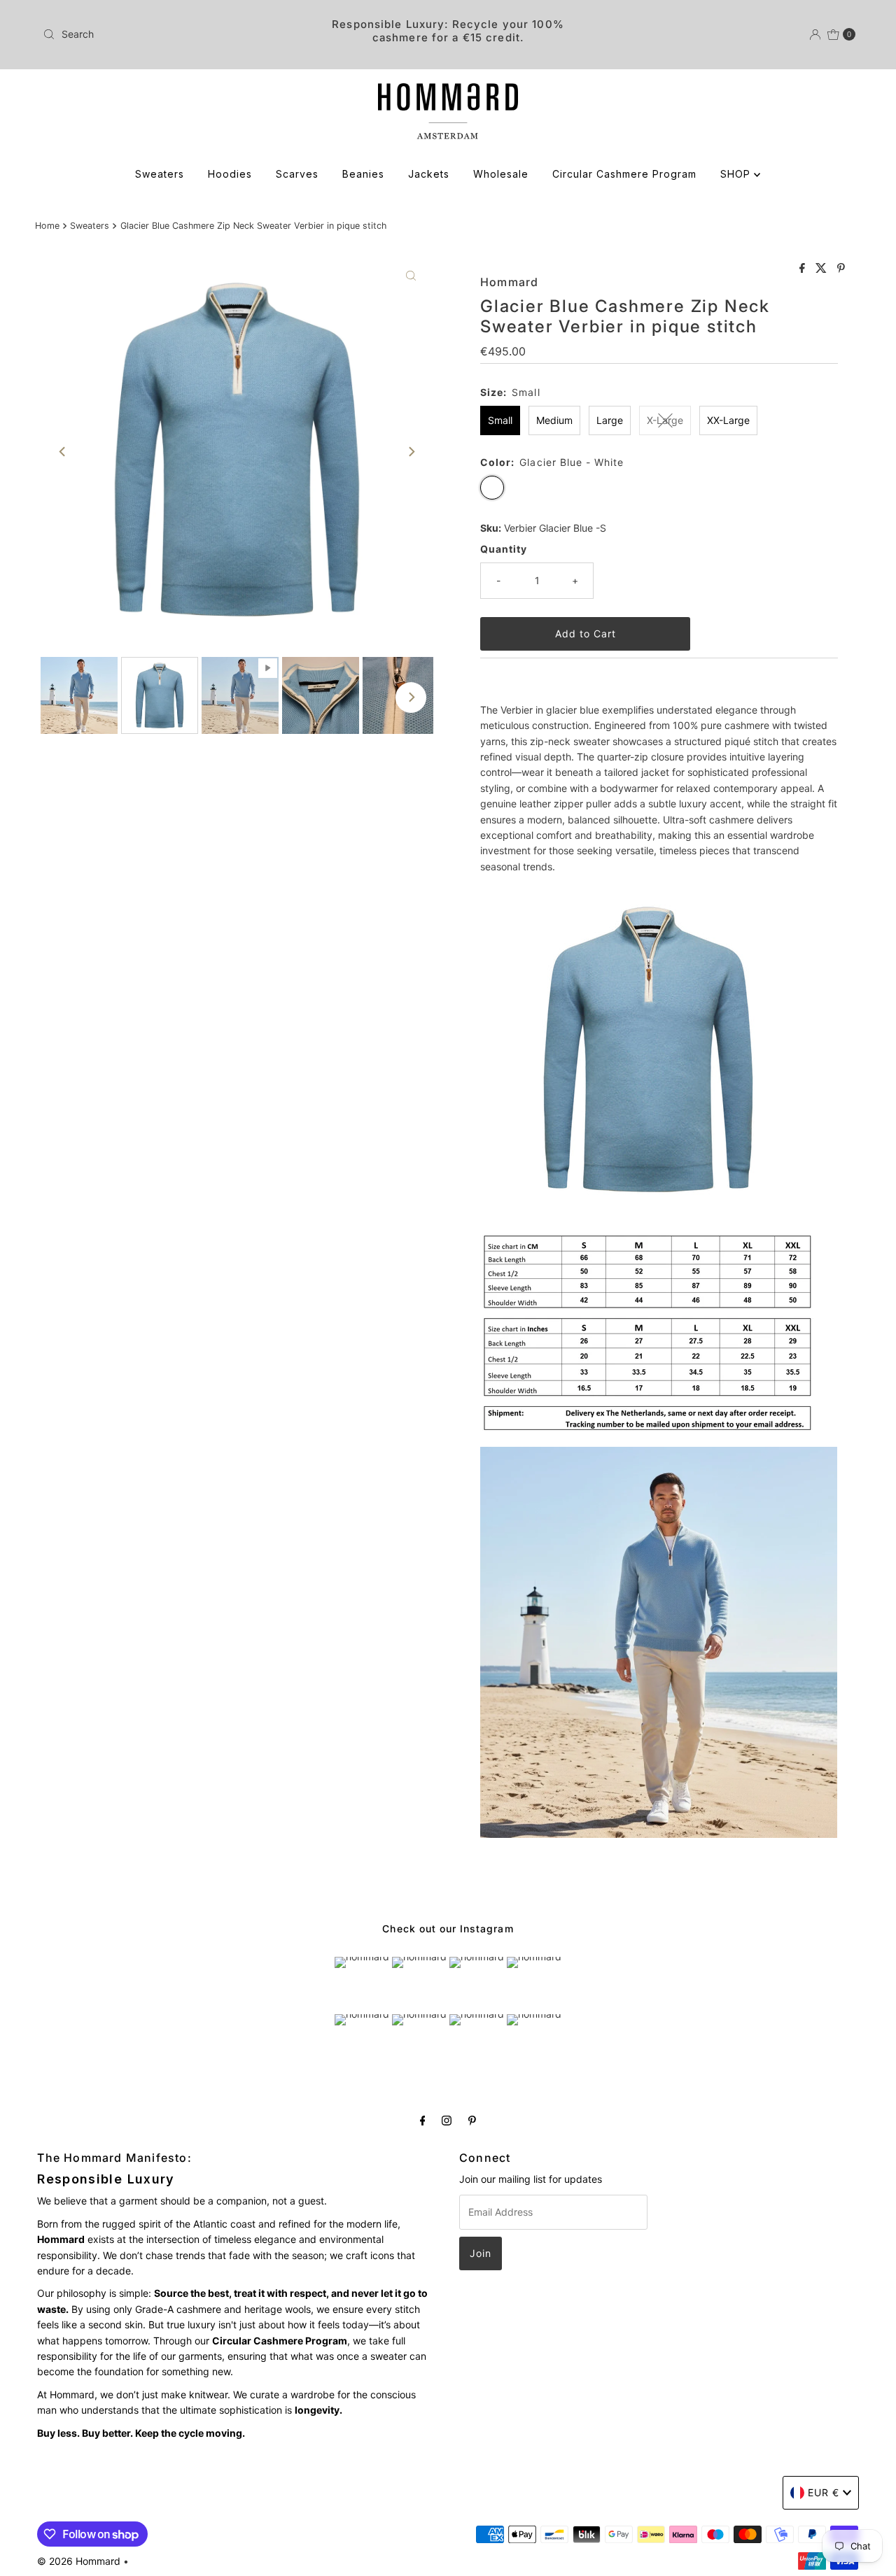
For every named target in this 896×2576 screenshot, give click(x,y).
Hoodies (230, 174)
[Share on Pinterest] (841, 269)
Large (610, 420)
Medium (554, 420)
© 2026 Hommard (79, 2561)
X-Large (665, 420)
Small (500, 420)
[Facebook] (423, 2120)
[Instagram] (447, 2120)
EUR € (824, 2492)
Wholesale (501, 174)
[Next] (411, 452)
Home (47, 226)
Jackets (429, 174)
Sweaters (160, 174)
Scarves (297, 174)
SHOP (737, 174)
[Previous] (63, 452)
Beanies (363, 174)
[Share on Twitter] (823, 269)
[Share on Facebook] (804, 269)
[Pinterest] (472, 2120)
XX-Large (728, 420)
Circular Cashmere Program (624, 174)
